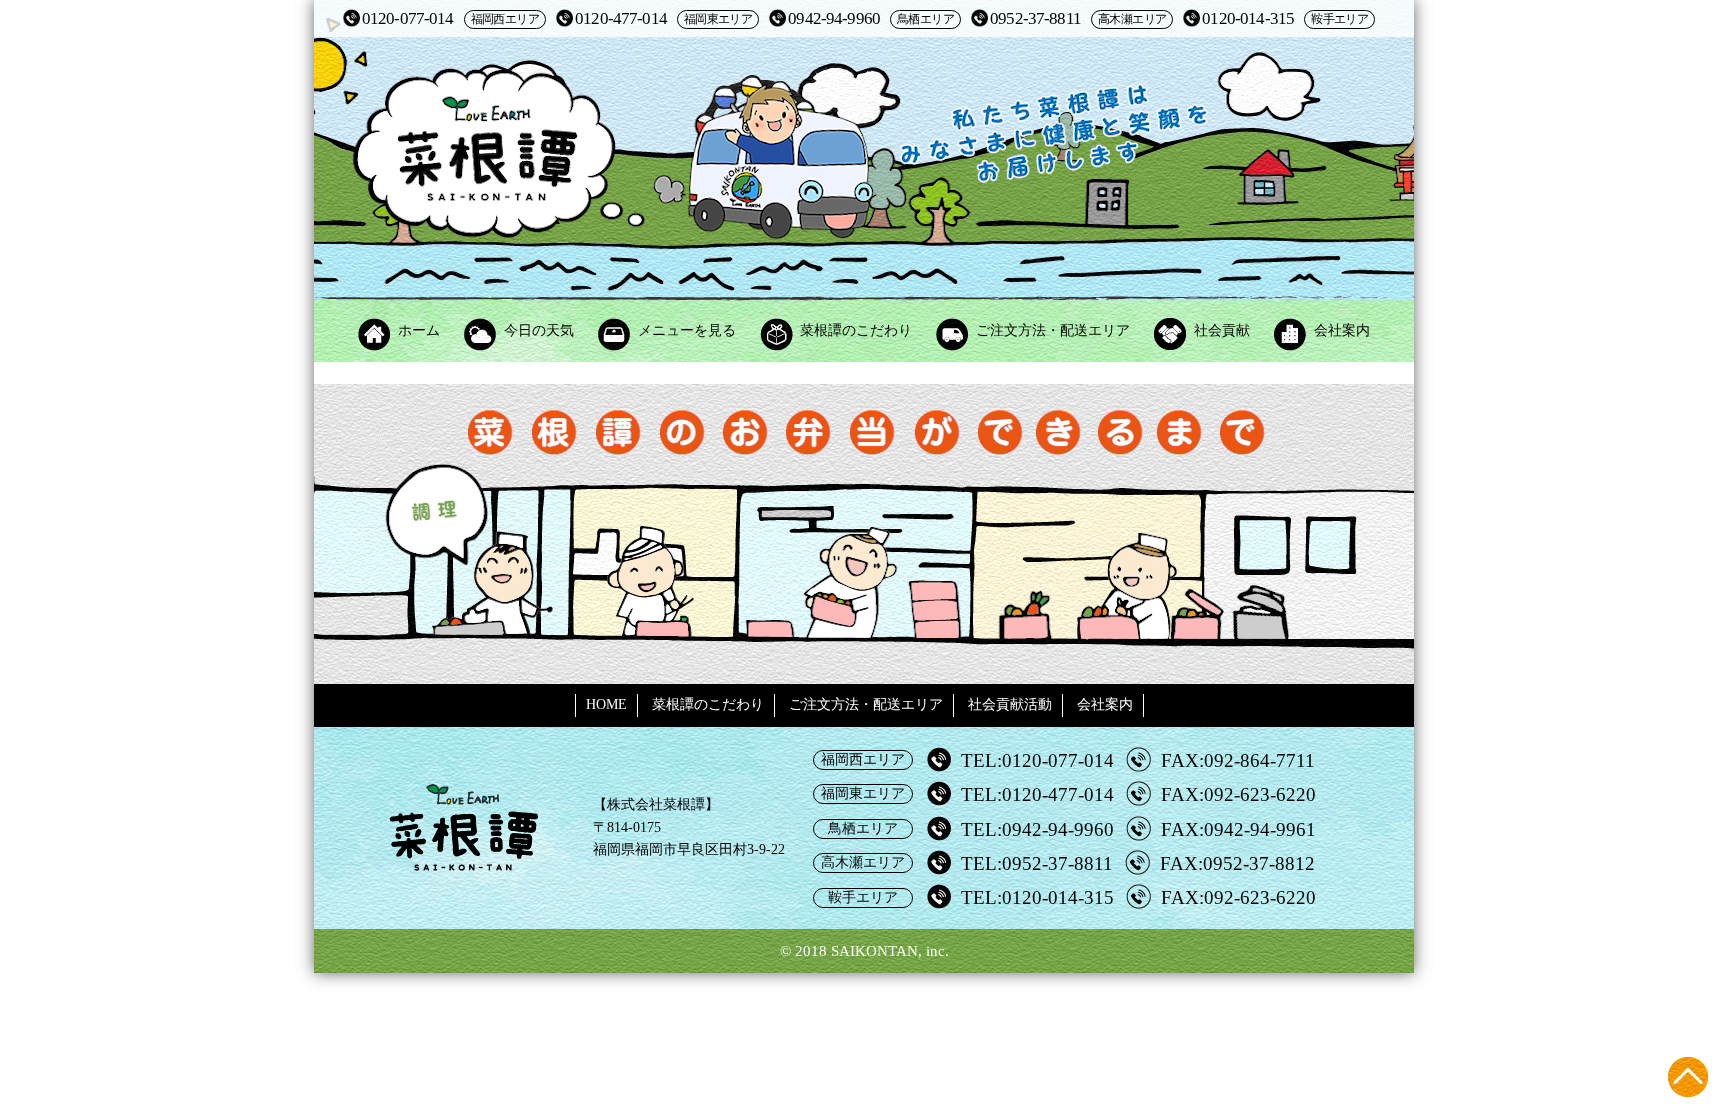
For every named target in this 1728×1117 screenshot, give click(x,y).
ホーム (419, 330)
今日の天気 (539, 330)
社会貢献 (1222, 330)
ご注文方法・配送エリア (1053, 330)
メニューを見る (687, 330)
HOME (606, 704)
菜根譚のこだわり (856, 330)
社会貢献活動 (1010, 704)
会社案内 (1342, 330)
